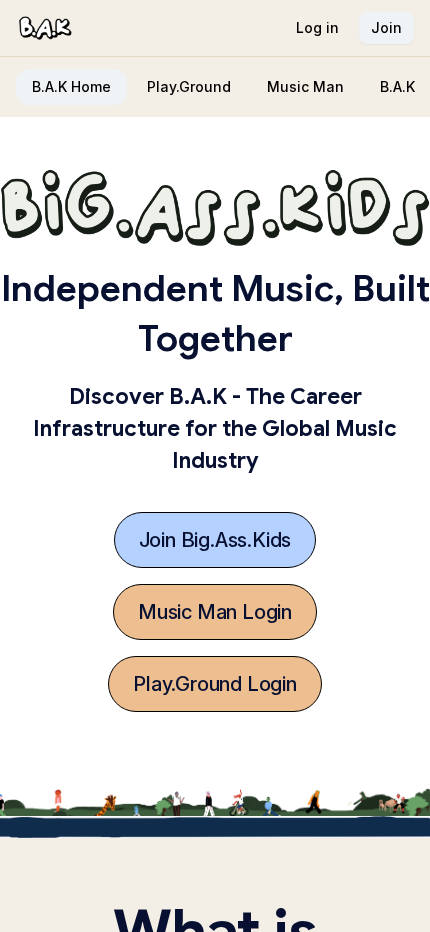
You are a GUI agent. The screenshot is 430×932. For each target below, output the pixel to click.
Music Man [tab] (305, 86)
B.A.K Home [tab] (71, 86)
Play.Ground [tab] (189, 86)
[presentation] (215, 87)
